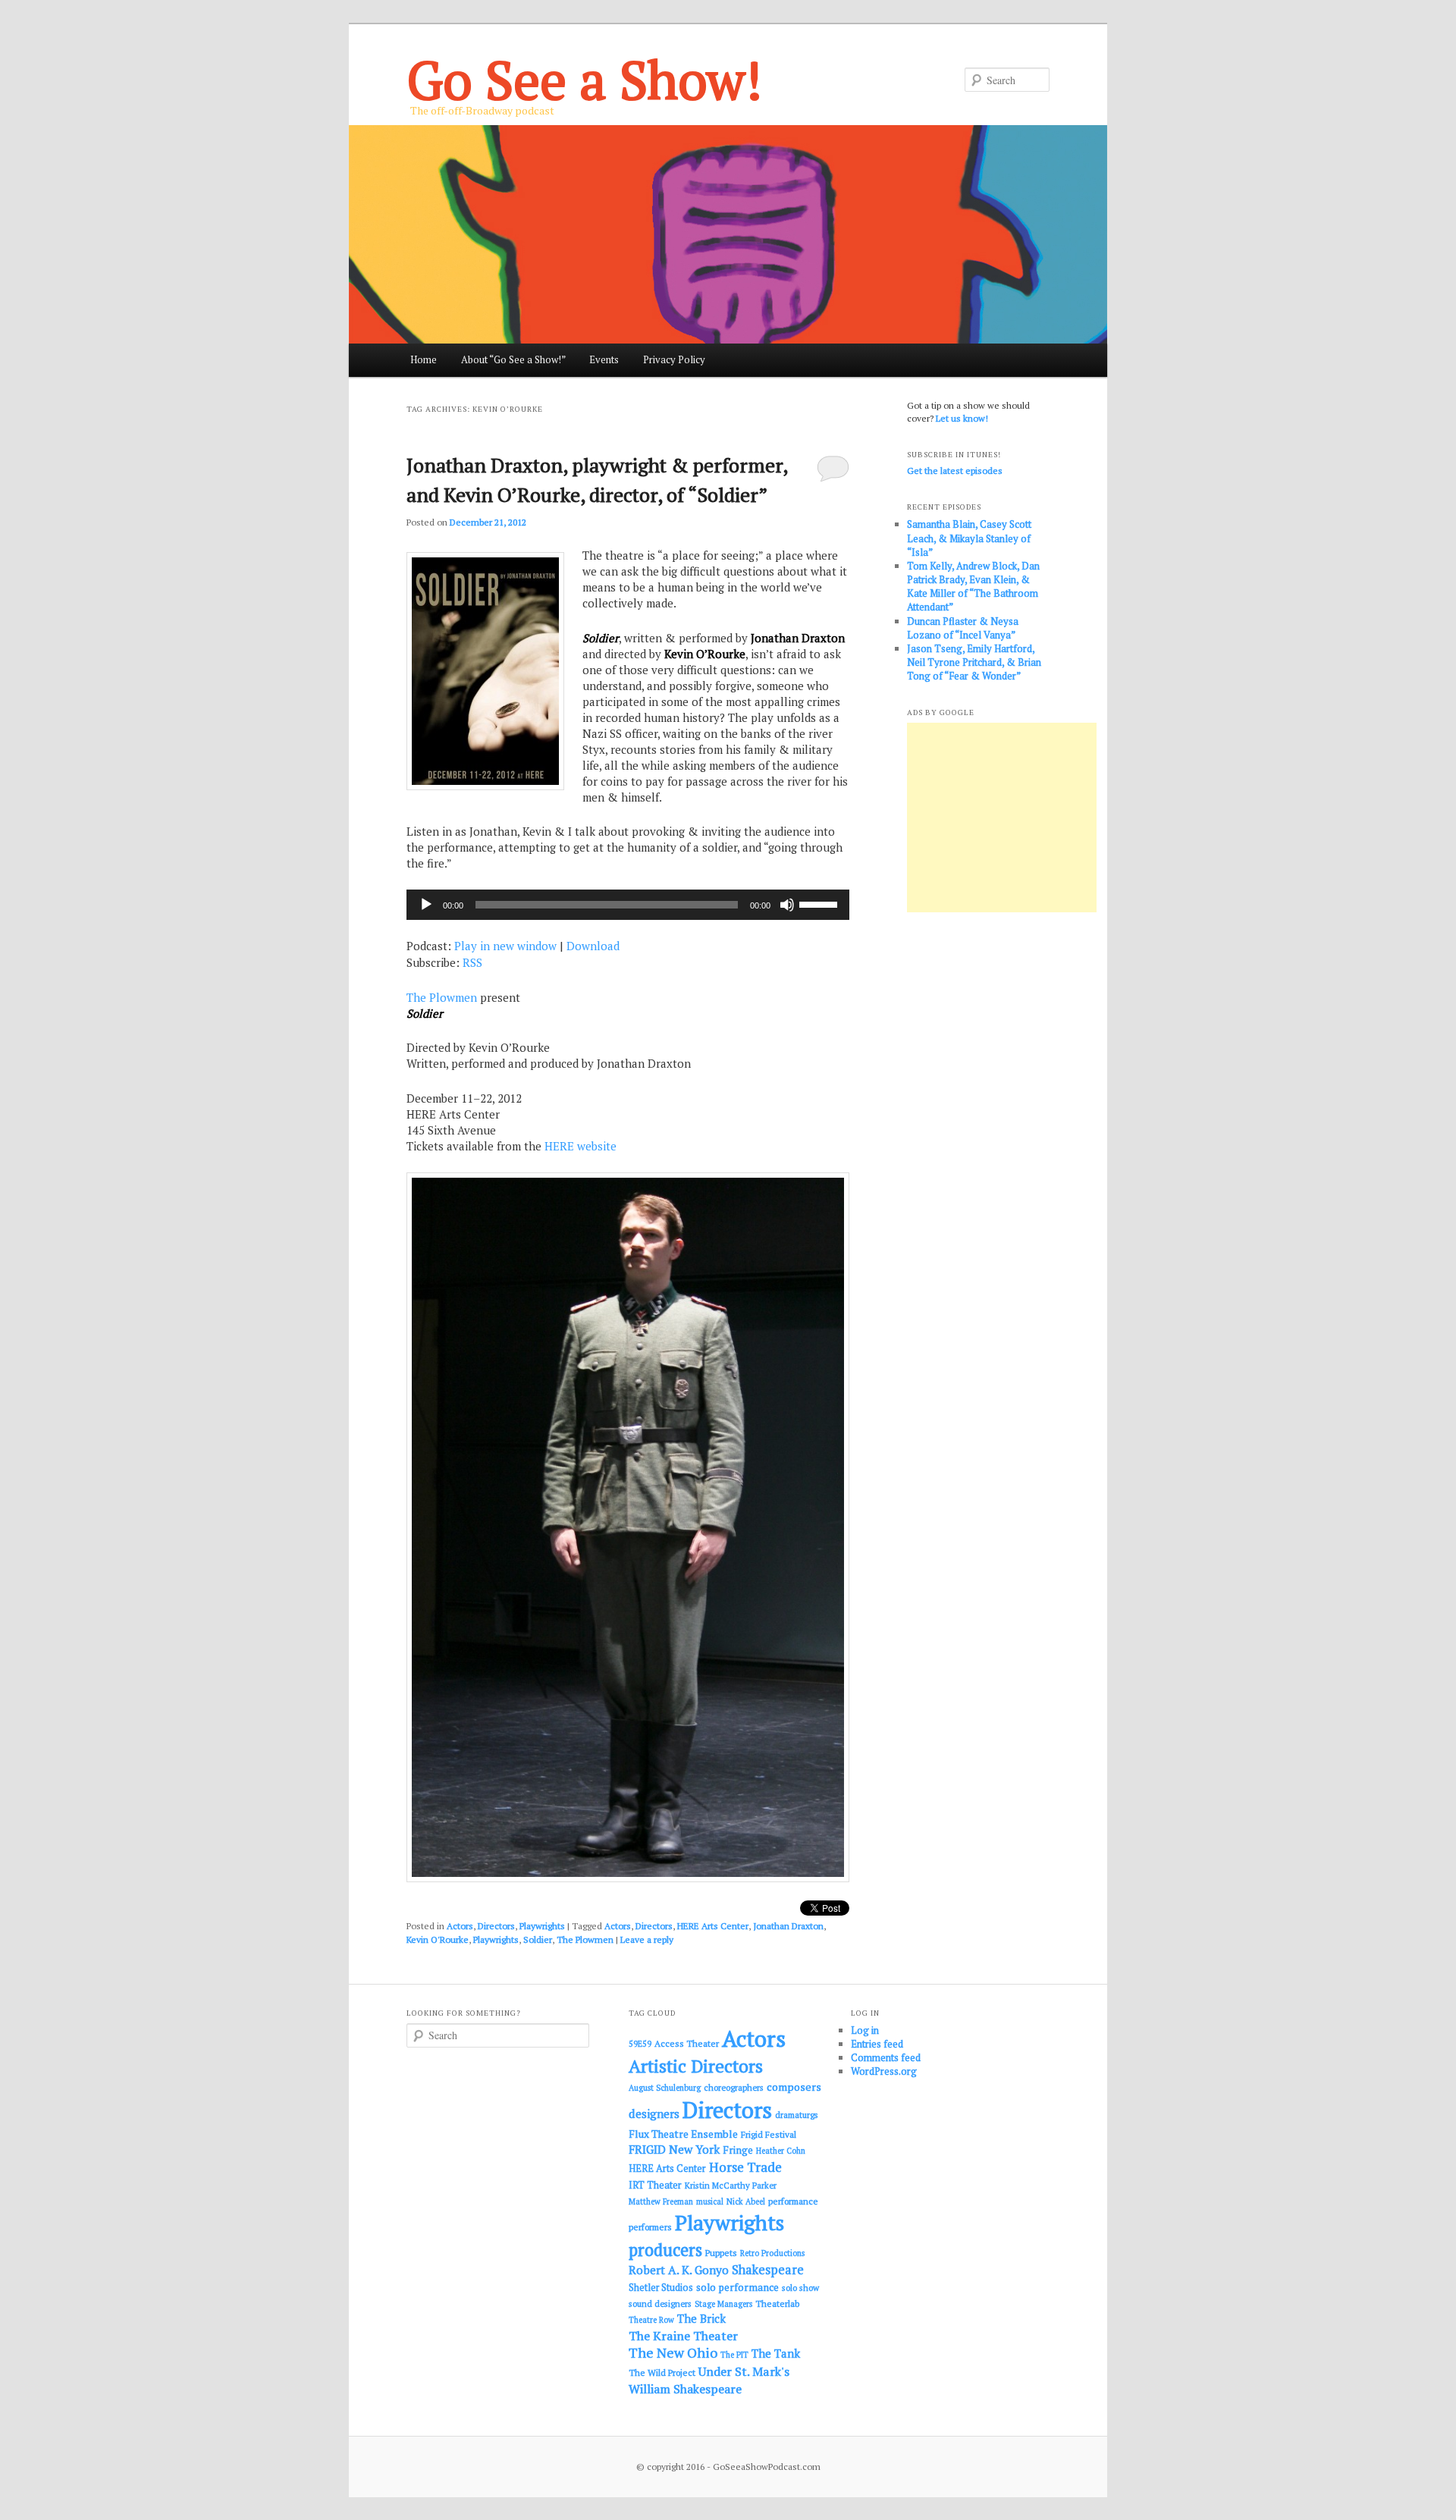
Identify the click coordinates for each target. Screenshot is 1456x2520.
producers (665, 2250)
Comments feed (886, 2057)
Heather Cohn (781, 2151)
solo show (800, 2288)
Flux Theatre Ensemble (683, 2134)
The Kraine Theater (683, 2336)
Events (604, 359)
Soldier (538, 1939)
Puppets (721, 2253)
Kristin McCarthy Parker (731, 2185)
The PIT (734, 2355)
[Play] (426, 905)
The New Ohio (673, 2353)
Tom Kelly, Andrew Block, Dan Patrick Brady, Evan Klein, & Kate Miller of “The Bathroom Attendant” (973, 587)
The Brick (701, 2319)
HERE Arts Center (713, 1926)
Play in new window (505, 946)
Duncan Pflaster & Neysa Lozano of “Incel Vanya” (963, 628)
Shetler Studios (661, 2288)
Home (424, 359)
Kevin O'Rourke (438, 1939)
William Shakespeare (685, 2389)
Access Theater (687, 2043)
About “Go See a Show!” (513, 359)
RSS (472, 962)
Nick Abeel (746, 2201)
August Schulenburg (665, 2088)
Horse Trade (745, 2167)
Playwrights (542, 1926)
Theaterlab (777, 2303)
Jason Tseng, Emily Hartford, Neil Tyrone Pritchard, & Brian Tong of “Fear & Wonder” (974, 662)
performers (650, 2227)
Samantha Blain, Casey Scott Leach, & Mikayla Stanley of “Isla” (969, 538)
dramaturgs (797, 2115)
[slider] (821, 903)
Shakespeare (768, 2270)
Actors (460, 1926)
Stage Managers (723, 2304)
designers (654, 2114)
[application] (628, 905)
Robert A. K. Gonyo (679, 2270)
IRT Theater (655, 2185)
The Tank (776, 2353)
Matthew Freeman (661, 2201)
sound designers (660, 2303)
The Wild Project (662, 2373)
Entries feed (877, 2044)
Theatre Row (651, 2320)
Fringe (738, 2150)
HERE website (581, 1146)
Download (593, 946)
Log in (865, 2030)
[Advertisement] (1002, 818)
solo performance (737, 2287)
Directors (496, 1926)
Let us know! (962, 418)
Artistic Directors (696, 2066)
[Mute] (787, 905)
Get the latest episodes (955, 471)
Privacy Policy (674, 359)
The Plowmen (442, 997)
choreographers (734, 2087)
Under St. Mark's (744, 2371)
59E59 (640, 2044)
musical (710, 2201)
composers (794, 2087)
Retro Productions (772, 2253)
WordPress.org (884, 2071)
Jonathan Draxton (788, 1926)
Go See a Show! (584, 79)
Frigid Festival (769, 2134)
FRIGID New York (674, 2149)
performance (793, 2201)
